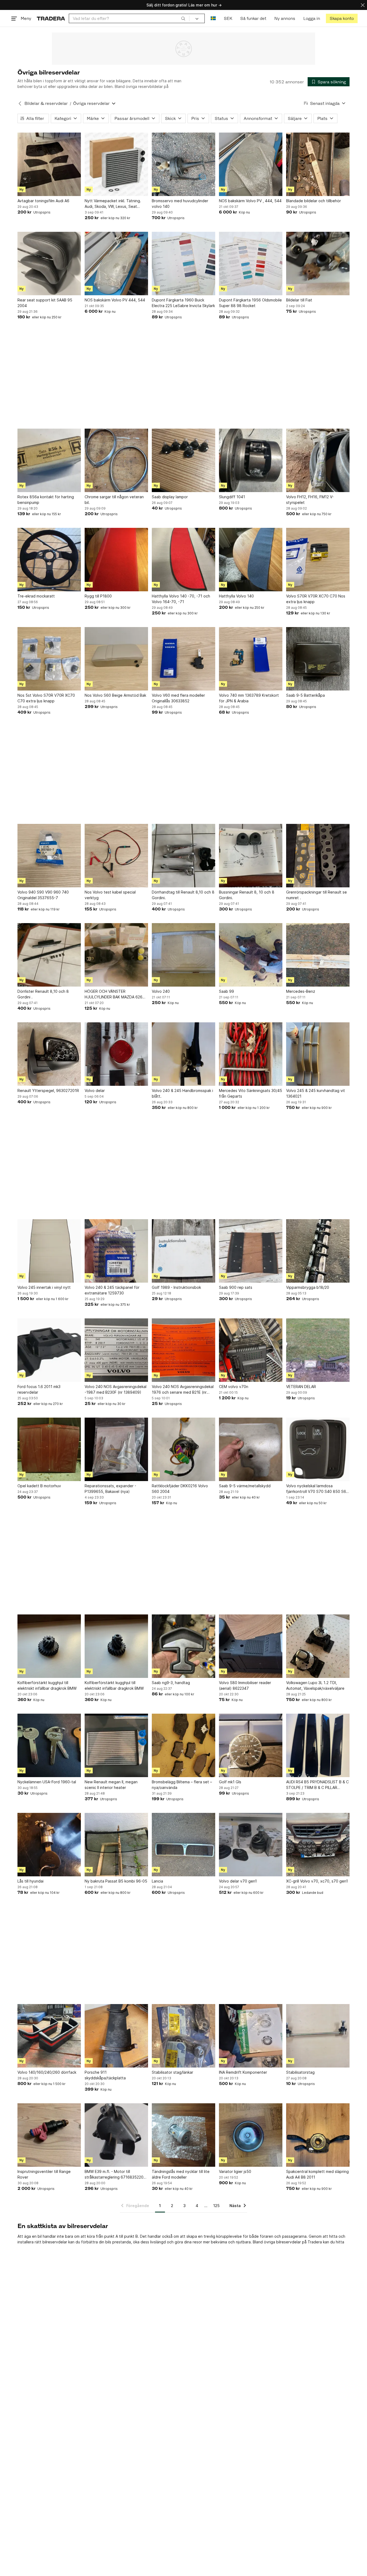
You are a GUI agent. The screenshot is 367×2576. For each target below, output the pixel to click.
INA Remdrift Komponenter (243, 2072)
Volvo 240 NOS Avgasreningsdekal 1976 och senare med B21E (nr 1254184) (183, 1390)
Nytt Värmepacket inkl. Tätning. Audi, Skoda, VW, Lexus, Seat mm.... (113, 204)
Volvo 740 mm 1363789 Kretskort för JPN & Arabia (249, 698)
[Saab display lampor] (183, 460)
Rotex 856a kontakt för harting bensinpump (46, 500)
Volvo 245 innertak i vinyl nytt (44, 1287)
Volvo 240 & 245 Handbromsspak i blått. (182, 1093)
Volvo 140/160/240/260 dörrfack (47, 2072)
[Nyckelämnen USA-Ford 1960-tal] (49, 1745)
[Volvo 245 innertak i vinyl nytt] (49, 1251)
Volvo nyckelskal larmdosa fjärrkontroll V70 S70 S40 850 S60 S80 (317, 1489)
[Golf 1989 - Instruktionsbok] (183, 1251)
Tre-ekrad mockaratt (36, 596)
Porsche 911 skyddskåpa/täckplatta (105, 2075)
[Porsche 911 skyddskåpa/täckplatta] (116, 2036)
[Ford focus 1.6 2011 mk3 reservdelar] (49, 1350)
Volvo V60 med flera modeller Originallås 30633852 (178, 698)
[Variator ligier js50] (251, 2135)
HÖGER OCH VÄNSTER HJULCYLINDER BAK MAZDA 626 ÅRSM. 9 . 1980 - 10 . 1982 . (114, 994)
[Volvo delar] (116, 1054)
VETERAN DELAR (301, 1387)
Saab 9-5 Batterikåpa (305, 695)
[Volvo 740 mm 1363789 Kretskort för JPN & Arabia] (251, 659)
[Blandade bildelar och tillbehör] (318, 164)
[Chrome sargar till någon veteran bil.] (116, 460)
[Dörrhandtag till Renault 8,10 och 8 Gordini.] (183, 856)
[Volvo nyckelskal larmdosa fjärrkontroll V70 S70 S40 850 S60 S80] (318, 1449)
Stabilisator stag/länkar (172, 2072)
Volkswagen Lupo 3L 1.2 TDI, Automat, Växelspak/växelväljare (315, 1685)
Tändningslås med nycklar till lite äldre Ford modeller (181, 2174)
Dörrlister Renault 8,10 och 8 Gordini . (43, 994)
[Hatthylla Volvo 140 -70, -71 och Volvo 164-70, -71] (183, 560)
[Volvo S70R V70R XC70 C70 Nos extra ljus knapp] (318, 560)
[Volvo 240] (183, 955)
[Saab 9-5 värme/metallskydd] (251, 1449)
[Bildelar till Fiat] (318, 264)
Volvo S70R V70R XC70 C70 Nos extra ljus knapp (316, 599)
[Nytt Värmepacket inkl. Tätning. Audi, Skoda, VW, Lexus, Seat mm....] (116, 164)
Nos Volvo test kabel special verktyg (110, 895)
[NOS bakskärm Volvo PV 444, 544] (116, 264)
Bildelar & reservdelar (46, 103)
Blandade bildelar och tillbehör (314, 201)
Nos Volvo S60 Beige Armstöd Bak (115, 695)
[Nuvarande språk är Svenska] (213, 18)
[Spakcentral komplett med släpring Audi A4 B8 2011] (318, 2135)
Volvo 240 (161, 991)
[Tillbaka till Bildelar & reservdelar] (20, 104)
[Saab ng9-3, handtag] (183, 1646)
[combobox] (129, 18)
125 (216, 2206)
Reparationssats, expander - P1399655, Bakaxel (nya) (110, 1489)
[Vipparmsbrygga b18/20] (318, 1251)
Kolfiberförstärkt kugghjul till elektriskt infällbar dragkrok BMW (47, 1685)
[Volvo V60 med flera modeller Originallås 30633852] (183, 659)
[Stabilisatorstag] (318, 2036)
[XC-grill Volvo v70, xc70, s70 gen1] (318, 1845)
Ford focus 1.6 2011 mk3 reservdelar (39, 1389)
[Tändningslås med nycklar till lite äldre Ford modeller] (183, 2135)
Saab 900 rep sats (236, 1287)
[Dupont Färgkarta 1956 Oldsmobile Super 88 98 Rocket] (251, 264)
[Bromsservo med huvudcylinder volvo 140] (183, 164)
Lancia (157, 1881)
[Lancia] (183, 1845)
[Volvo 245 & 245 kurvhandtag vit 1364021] (318, 1054)
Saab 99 (226, 991)
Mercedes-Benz (301, 991)
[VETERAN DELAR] (318, 1350)
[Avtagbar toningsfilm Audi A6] (49, 164)
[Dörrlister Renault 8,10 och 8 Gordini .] (49, 955)
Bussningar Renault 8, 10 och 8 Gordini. (247, 895)
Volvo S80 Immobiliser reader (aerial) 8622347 (245, 1685)
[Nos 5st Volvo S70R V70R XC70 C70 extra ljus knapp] (49, 659)
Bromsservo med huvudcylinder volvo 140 (180, 204)
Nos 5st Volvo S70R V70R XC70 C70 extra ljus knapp (46, 698)
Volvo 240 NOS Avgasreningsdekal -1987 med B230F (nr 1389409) (116, 1389)
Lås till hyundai (30, 1881)
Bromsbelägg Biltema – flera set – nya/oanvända (182, 1785)
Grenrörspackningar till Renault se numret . (316, 895)
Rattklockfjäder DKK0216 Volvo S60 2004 (180, 1489)
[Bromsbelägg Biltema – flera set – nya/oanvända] (183, 1745)
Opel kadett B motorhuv (39, 1486)
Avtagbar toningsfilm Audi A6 (43, 201)
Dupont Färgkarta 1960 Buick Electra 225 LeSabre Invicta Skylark (183, 303)
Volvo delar (95, 1090)
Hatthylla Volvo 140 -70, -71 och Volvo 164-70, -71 (181, 599)
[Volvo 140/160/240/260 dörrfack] (49, 2036)
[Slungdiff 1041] (251, 460)
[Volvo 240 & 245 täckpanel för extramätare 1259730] (116, 1251)
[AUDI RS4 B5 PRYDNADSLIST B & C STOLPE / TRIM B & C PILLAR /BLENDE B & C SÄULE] (318, 1745)
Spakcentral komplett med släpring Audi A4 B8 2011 (317, 2174)
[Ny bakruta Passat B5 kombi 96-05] (116, 1845)
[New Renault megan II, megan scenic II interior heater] (116, 1745)
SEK (228, 18)
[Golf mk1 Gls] (251, 1745)
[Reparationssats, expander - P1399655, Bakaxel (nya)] (116, 1449)
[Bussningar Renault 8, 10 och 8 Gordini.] (251, 856)
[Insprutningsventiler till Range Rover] (49, 2135)
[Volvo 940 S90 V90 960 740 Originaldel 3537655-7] (49, 856)
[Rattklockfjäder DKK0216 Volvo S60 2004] (183, 1449)
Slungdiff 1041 (232, 497)
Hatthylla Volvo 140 (236, 596)
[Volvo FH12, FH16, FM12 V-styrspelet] (318, 460)
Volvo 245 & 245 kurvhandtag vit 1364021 (316, 1093)
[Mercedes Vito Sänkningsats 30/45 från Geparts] (251, 1054)
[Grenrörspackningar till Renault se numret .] (318, 856)
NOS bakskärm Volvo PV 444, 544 (115, 300)
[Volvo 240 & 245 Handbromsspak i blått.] (183, 1054)
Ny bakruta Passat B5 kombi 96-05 (116, 1881)
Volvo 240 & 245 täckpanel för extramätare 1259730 (112, 1290)
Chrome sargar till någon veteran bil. (114, 500)
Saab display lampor (170, 497)
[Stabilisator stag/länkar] (183, 2036)
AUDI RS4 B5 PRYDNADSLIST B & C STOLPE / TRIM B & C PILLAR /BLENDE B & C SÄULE (317, 1785)
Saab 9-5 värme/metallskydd (245, 1486)
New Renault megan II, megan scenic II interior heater (111, 1785)
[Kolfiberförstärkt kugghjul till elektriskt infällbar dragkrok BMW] (49, 1646)
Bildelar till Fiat (299, 300)
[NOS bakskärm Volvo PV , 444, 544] (251, 164)
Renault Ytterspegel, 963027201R (48, 1090)
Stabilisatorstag (300, 2072)
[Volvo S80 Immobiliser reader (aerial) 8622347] (251, 1646)
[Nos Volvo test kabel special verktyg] (116, 856)
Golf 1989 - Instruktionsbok (176, 1287)
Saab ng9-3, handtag (171, 1683)
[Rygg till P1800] (116, 560)
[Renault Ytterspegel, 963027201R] (49, 1054)
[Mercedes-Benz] (318, 955)
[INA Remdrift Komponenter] (251, 2036)
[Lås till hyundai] (49, 1845)
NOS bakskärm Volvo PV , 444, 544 (250, 201)
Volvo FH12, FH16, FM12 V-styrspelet (310, 500)
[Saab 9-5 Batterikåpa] (318, 659)
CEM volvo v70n (234, 1387)
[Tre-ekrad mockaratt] (49, 560)
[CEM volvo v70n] (251, 1350)
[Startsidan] (51, 18)
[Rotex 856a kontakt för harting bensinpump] (49, 460)
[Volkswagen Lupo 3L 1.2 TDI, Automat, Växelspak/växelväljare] (318, 1646)
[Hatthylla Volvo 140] (251, 560)
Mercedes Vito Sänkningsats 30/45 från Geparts (251, 1093)
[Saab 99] (251, 955)
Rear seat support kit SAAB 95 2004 (45, 303)
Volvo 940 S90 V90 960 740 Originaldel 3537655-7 (43, 895)
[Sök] (183, 18)
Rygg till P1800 (98, 596)
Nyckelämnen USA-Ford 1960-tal (47, 1782)
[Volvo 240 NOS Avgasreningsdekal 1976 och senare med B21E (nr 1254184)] (183, 1350)
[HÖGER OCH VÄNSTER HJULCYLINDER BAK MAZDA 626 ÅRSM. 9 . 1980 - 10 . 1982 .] (116, 955)
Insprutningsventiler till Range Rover (44, 2174)
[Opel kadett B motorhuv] (49, 1449)
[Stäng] (363, 5)
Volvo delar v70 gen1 (238, 1881)
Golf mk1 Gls (230, 1782)
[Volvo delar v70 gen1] (251, 1845)
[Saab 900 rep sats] (251, 1251)
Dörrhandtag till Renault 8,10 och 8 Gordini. (183, 895)
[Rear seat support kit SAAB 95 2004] (49, 264)
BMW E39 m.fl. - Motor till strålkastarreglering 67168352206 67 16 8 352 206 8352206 (115, 2175)
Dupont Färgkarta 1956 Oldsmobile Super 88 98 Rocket (250, 303)
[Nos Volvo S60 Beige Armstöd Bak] (116, 659)
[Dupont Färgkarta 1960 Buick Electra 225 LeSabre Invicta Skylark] (183, 264)
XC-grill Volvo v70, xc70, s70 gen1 (317, 1881)
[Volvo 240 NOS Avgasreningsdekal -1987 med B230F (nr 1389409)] (116, 1350)
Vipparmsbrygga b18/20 (308, 1287)
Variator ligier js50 (235, 2171)
